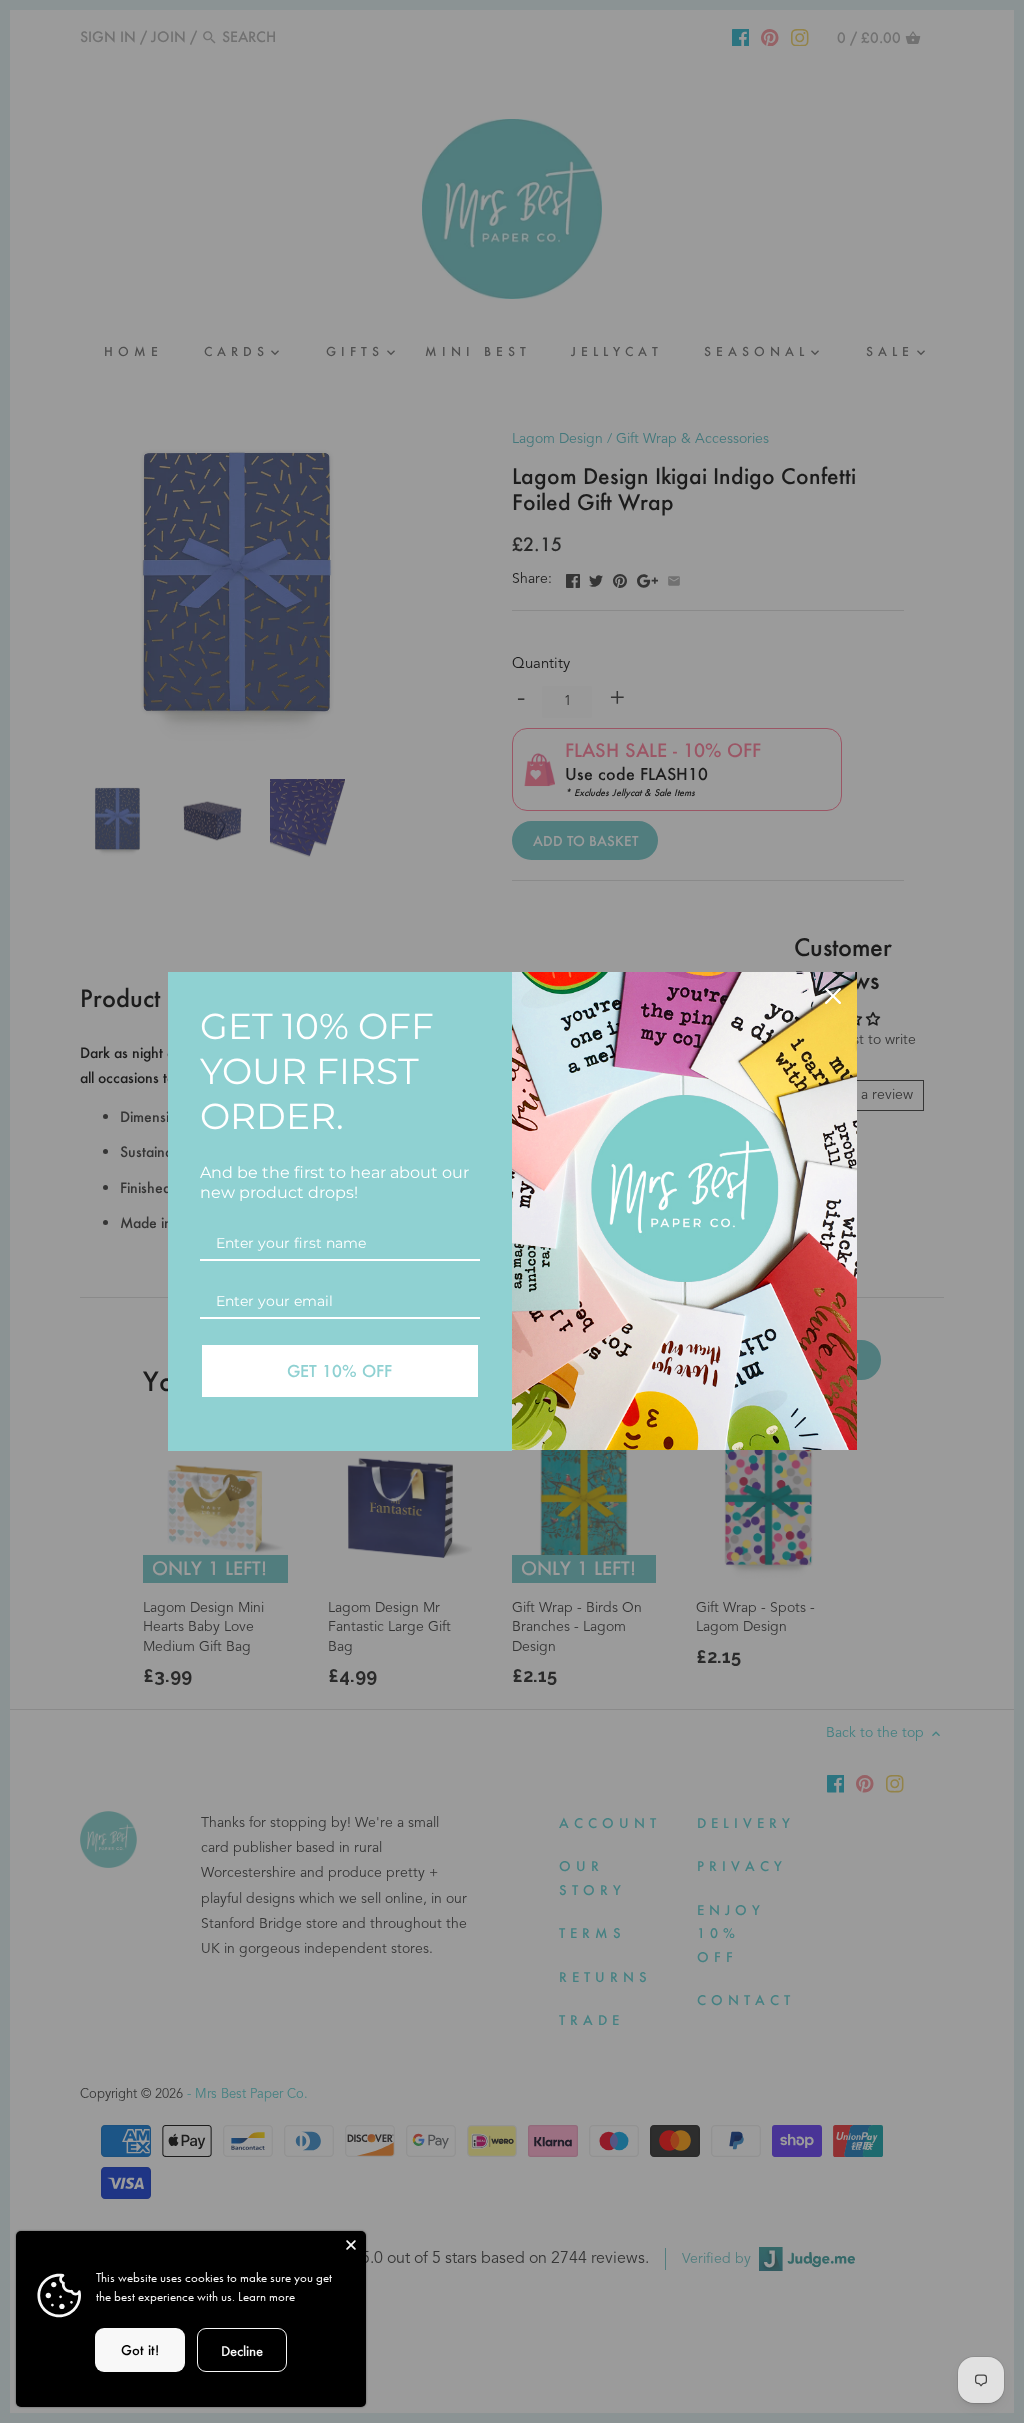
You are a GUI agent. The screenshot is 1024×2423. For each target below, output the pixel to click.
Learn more (266, 2296)
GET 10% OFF (339, 1370)
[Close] (351, 2246)
